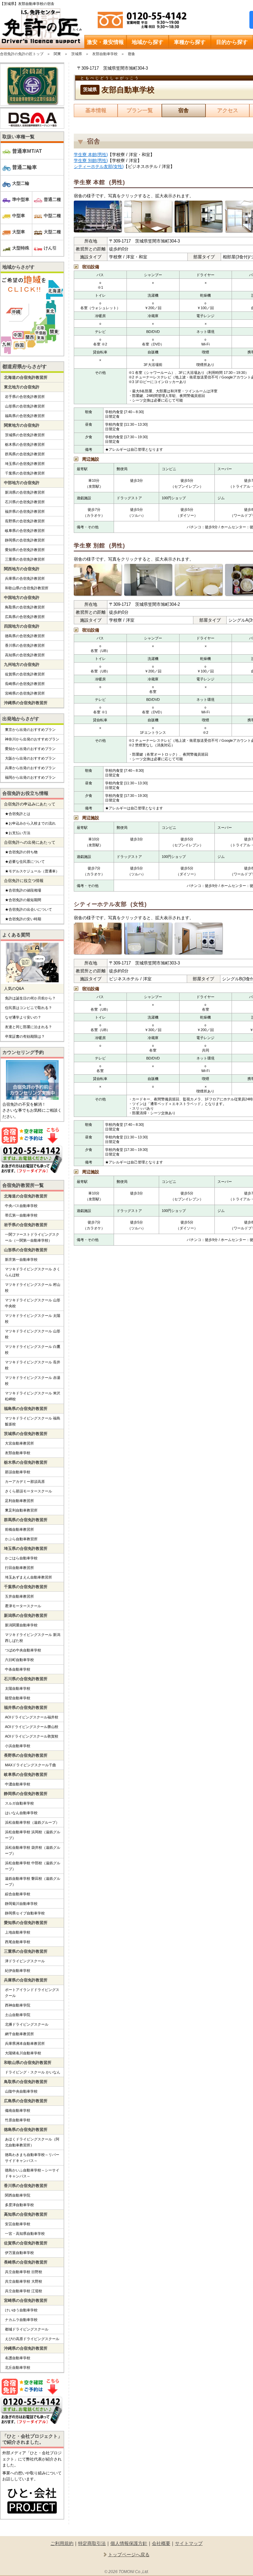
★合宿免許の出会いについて (28, 909)
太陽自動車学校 (18, 1688)
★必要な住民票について (25, 862)
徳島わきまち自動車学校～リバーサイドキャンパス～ (32, 2158)
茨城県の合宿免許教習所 (25, 435)
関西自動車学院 (18, 2195)
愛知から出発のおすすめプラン (30, 749)
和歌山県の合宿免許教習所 (27, 588)
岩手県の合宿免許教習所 (25, 397)
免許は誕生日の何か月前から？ (30, 998)
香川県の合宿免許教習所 (25, 645)
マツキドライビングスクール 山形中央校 (33, 1303)
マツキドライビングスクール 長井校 (33, 1365)
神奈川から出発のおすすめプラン (32, 739)
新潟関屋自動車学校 (21, 1625)
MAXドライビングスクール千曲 (30, 1765)
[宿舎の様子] (98, 217)
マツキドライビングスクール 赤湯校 (33, 1381)
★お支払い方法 (18, 833)
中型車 (19, 216)
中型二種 (52, 216)
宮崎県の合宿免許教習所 (25, 693)
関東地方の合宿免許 (22, 425)
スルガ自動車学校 (19, 1803)
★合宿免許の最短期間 (23, 900)
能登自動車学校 (18, 1698)
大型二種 (52, 232)
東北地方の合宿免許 (22, 387)
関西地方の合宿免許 (22, 569)
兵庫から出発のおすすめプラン (30, 768)
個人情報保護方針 (129, 2543)
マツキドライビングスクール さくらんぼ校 (33, 1272)
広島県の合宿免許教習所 (25, 617)
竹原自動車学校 (18, 2120)
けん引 (50, 248)
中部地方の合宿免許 (22, 483)
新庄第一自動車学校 (21, 1259)
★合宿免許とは (18, 814)
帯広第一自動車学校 (21, 1215)
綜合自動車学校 (18, 1894)
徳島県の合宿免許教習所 (25, 636)
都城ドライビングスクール (27, 2329)
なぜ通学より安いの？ (23, 1017)
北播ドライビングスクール (27, 2024)
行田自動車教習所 (19, 1568)
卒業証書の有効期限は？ (25, 1036)
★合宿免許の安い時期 (23, 919)
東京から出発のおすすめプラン (30, 730)
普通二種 (52, 199)
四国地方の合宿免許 (22, 626)
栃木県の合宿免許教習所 (25, 444)
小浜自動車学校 (18, 1746)
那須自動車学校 (18, 1472)
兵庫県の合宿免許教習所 (25, 578)
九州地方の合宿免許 (22, 665)
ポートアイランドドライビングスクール (32, 1993)
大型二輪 (21, 183)
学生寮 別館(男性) (91, 161)
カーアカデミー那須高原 (25, 1482)
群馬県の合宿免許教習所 (25, 454)
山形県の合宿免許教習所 (25, 406)
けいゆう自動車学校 (21, 2310)
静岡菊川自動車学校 (21, 1904)
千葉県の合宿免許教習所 (25, 473)
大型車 (19, 232)
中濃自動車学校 (18, 1784)
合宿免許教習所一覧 (23, 1185)
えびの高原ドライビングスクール (32, 2339)
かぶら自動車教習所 (21, 1539)
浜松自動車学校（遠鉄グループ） (32, 1822)
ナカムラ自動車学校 (21, 2320)
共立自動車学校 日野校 (24, 2272)
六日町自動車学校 (19, 1660)
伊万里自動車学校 (19, 2253)
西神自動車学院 (18, 2005)
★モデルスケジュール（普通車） (32, 871)
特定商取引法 (92, 2543)
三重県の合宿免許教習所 (25, 559)
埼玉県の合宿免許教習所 (25, 464)
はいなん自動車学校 (21, 1813)
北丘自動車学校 (18, 2367)
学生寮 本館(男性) (91, 155)
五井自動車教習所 (19, 1596)
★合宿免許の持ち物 (21, 852)
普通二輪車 (25, 167)
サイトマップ (189, 2543)
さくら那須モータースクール (28, 1491)
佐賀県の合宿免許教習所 (25, 674)
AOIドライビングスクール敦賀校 (32, 1736)
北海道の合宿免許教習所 (26, 377)
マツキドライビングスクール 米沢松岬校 (33, 1396)
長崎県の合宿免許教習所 (25, 684)
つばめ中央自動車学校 (23, 1650)
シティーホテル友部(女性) (99, 166)
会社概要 (161, 2543)
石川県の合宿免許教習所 (25, 502)
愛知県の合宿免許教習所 (25, 550)
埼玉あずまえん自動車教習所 (28, 1577)
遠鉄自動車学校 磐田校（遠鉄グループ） (33, 1881)
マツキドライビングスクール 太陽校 (33, 1319)
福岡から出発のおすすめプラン (30, 777)
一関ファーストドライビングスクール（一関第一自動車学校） (32, 1237)
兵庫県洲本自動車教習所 (25, 2043)
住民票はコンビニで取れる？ (28, 1008)
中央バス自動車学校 (21, 1206)
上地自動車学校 (18, 1932)
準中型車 (21, 199)
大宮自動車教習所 (19, 1443)
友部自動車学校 (105, 54)
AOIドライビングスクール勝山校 (32, 1727)
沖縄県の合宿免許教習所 (26, 703)
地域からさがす (18, 267)
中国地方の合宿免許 (22, 598)
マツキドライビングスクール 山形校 (33, 1334)
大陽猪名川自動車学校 (23, 2053)
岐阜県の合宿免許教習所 (25, 531)
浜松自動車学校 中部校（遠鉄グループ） (33, 1866)
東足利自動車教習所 (21, 1510)
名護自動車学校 (18, 2358)
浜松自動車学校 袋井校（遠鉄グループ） (33, 1850)
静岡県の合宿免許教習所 (25, 540)
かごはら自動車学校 (21, 1558)
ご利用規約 (62, 2543)
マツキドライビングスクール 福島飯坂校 (33, 1421)
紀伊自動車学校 (18, 1971)
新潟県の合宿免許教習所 (25, 492)
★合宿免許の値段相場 (23, 890)
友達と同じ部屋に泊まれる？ (28, 1027)
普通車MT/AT (27, 151)
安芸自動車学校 (18, 2224)
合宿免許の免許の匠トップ (22, 54)
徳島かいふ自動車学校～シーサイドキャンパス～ (32, 2173)
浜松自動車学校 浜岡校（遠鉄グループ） (33, 1835)
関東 (57, 54)
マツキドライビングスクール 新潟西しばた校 (33, 1638)
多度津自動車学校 (19, 2205)
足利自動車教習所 (19, 1501)
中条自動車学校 (18, 1669)
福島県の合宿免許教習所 (25, 416)
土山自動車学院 (18, 2015)
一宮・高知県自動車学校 (25, 2234)
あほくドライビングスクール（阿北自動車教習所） (32, 2142)
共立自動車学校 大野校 (24, 2281)
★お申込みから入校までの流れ (30, 823)
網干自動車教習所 (19, 2034)
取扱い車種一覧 (18, 137)
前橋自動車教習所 (19, 1529)
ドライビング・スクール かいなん (33, 2072)
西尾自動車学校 (18, 1942)
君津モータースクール (23, 1606)
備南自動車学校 (18, 2110)
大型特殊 (21, 248)
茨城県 (77, 54)
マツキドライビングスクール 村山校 (33, 1288)
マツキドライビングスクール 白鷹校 (33, 1350)
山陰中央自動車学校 (21, 2091)
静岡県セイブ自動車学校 (25, 1913)
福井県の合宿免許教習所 (25, 511)
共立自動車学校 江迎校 (24, 2291)
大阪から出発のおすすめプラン (30, 758)
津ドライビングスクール (25, 1961)
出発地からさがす (21, 719)
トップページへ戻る (129, 2555)
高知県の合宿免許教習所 (25, 655)
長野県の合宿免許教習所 (25, 521)
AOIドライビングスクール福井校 (32, 1717)
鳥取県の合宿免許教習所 (25, 607)
